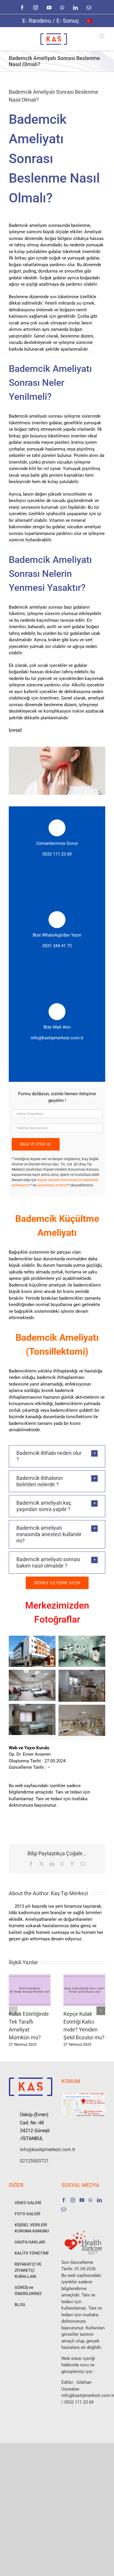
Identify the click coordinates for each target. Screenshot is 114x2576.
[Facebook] (64, 2200)
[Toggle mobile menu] (102, 36)
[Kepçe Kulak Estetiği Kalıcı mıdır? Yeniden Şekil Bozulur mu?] (84, 1977)
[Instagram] (73, 2200)
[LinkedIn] (99, 2200)
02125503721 (34, 2161)
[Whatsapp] (91, 2200)
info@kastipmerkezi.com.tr (57, 1038)
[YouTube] (82, 2200)
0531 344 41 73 (57, 946)
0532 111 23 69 (57, 854)
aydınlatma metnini (52, 1185)
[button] (57, 1456)
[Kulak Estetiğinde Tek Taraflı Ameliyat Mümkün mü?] (30, 1977)
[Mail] (64, 2209)
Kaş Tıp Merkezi (69, 1893)
